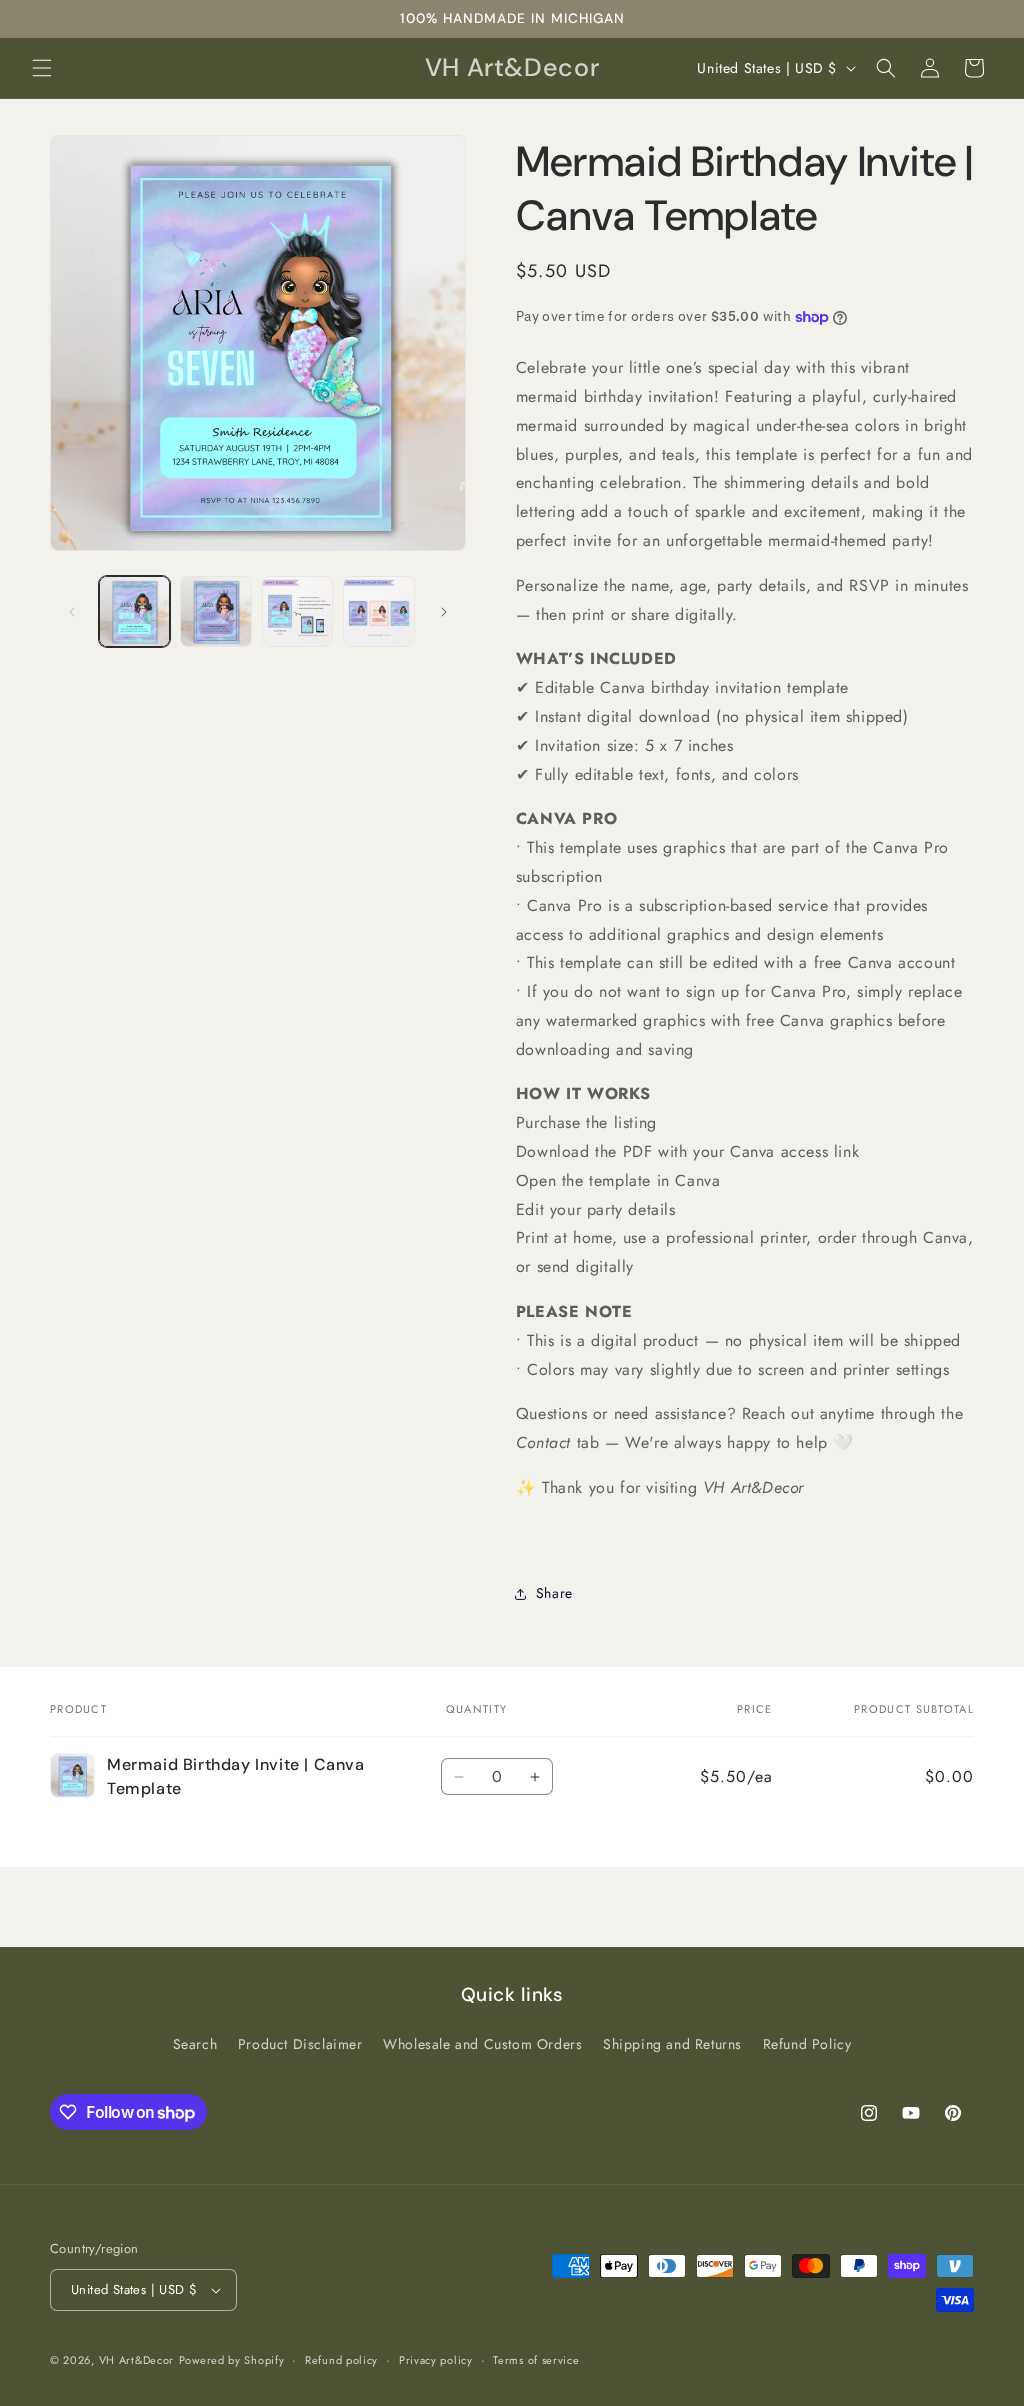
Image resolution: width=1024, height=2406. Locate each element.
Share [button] (554, 1593)
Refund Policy (807, 2044)
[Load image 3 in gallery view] (297, 611)
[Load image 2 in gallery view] (215, 611)
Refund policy (341, 2360)
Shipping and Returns (672, 2044)
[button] (42, 68)
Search (195, 2044)
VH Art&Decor (136, 2360)
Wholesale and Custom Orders (482, 2044)
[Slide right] (444, 612)
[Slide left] (72, 612)
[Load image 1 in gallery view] (134, 611)
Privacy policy (436, 2360)
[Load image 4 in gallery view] (378, 611)
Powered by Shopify (232, 2360)
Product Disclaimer (300, 2044)
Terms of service (536, 2360)
